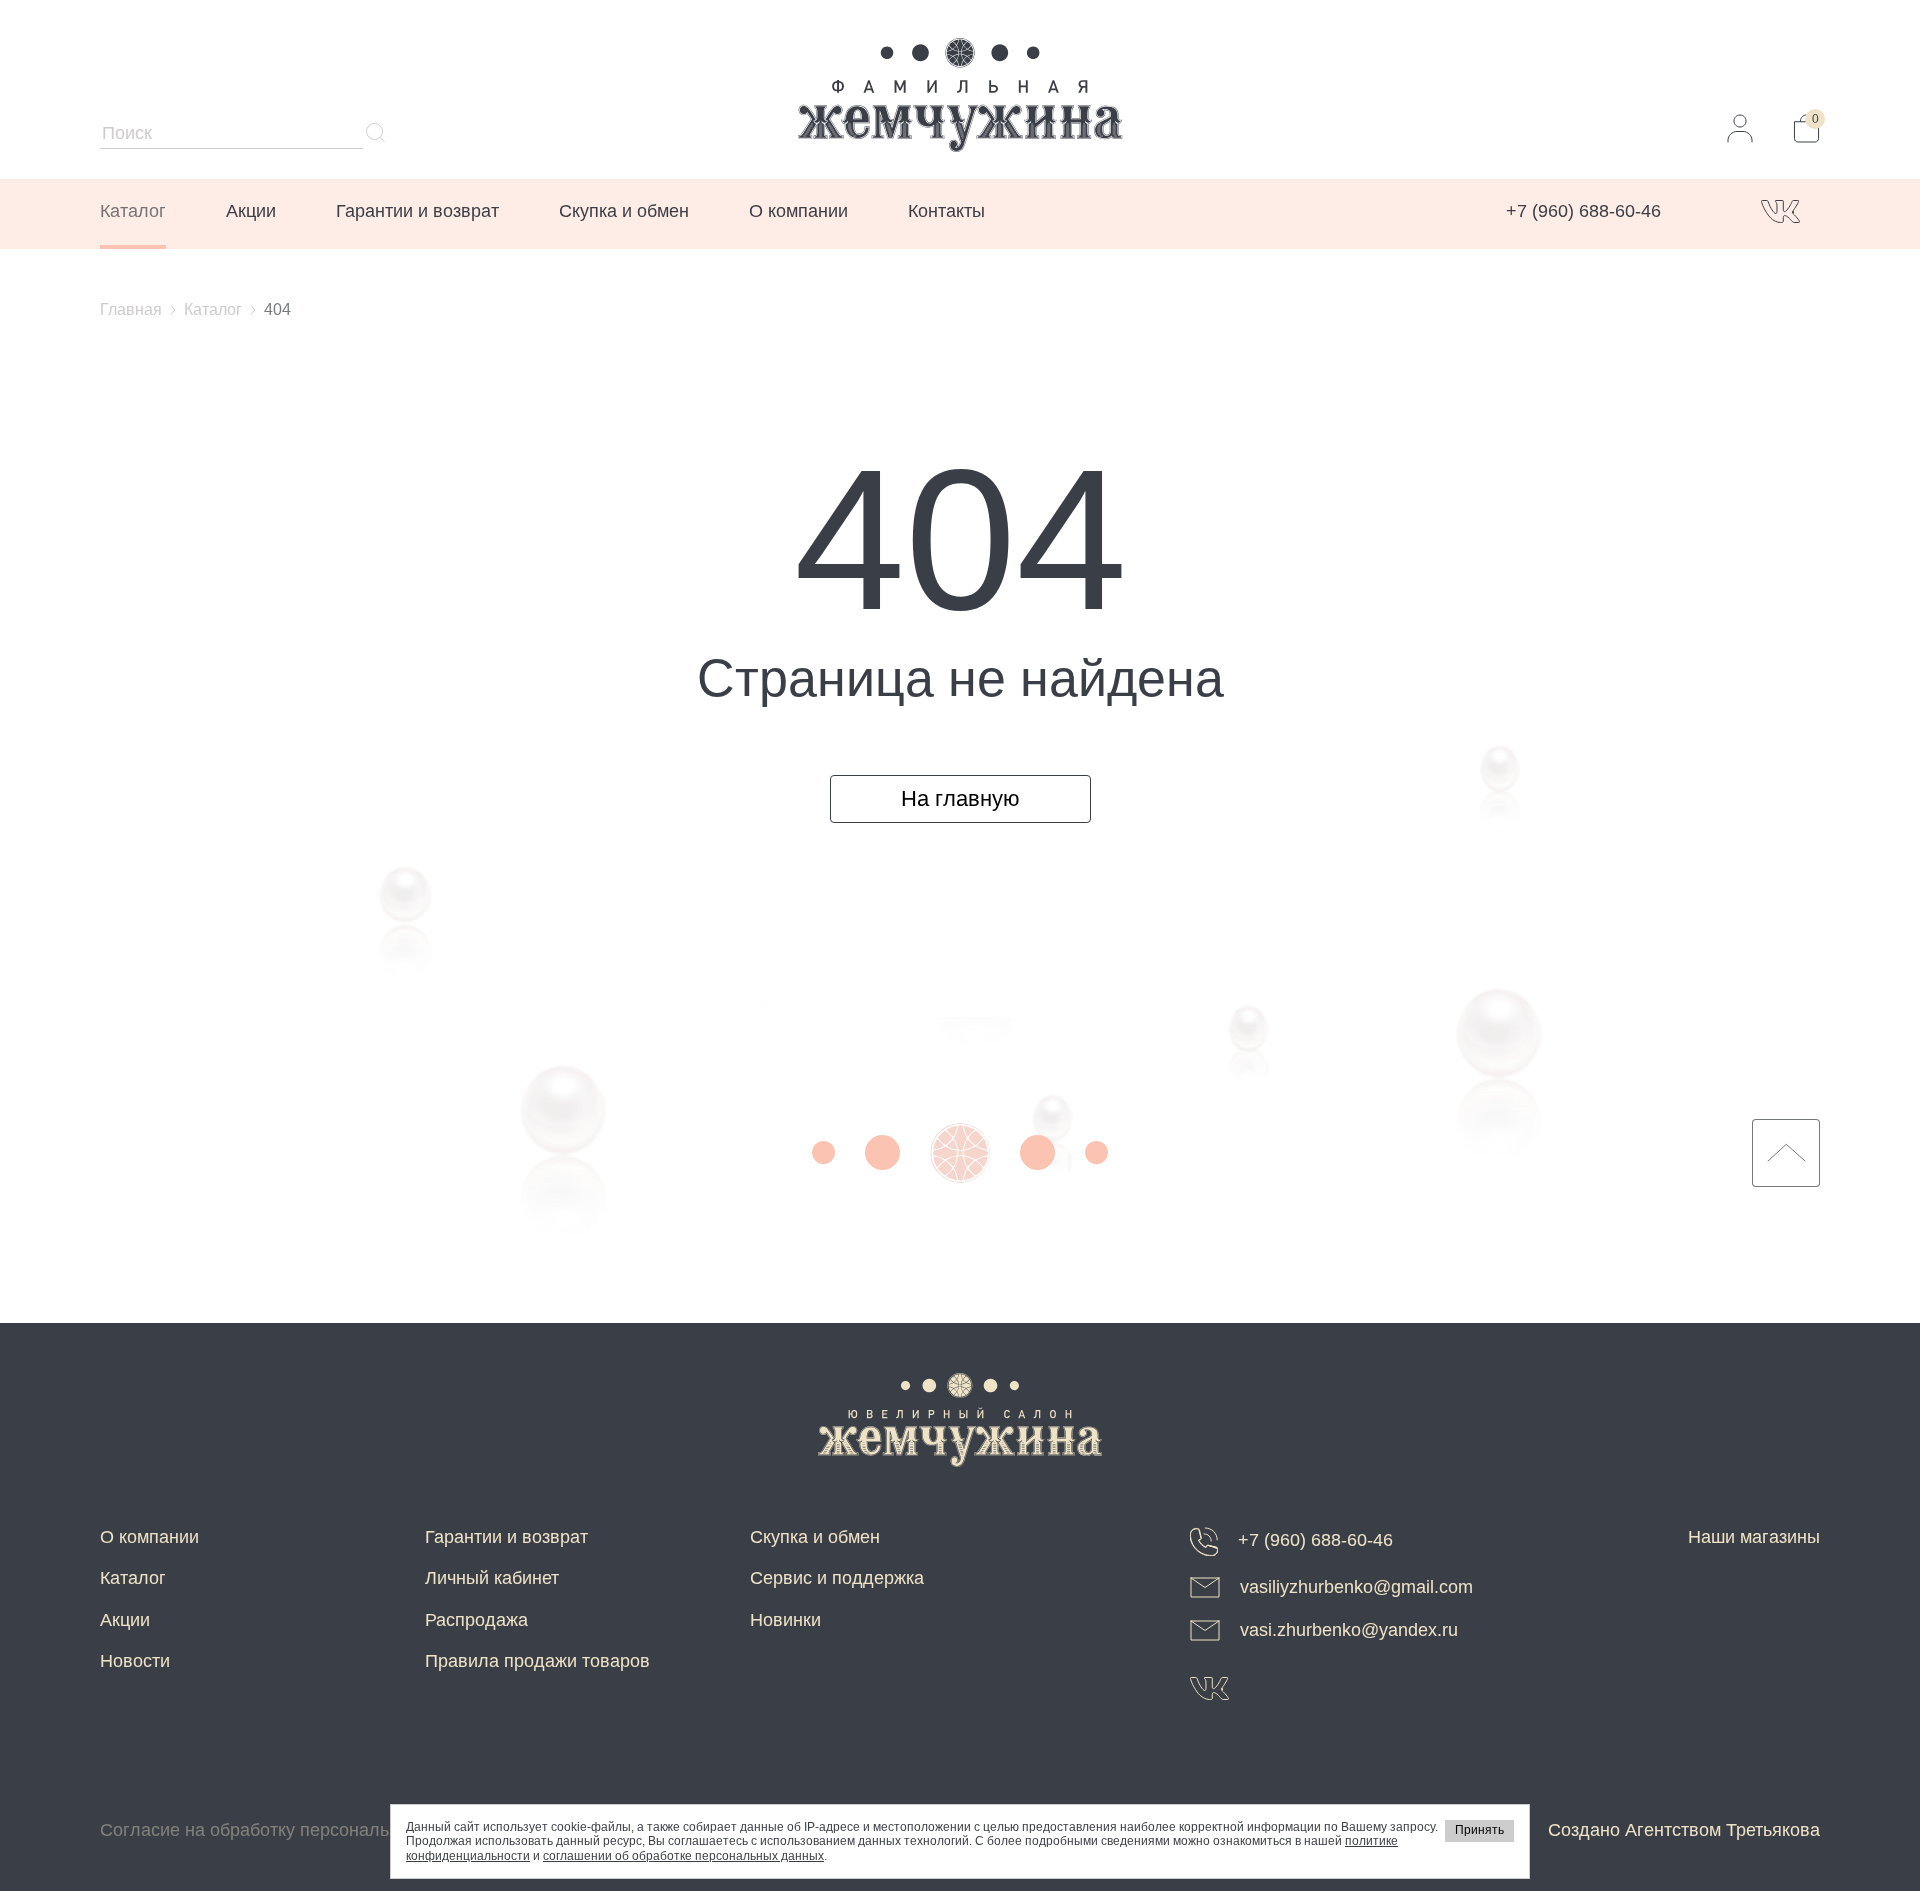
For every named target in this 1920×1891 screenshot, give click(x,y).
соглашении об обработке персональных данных (683, 1856)
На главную (960, 798)
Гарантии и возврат (417, 211)
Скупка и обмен (624, 211)
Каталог (133, 211)
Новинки (785, 1620)
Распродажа (476, 1620)
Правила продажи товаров (537, 1661)
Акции (251, 211)
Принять (1479, 1830)
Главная (131, 309)
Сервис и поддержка (837, 1578)
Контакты (946, 211)
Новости (135, 1661)
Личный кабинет (492, 1578)
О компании (798, 211)
